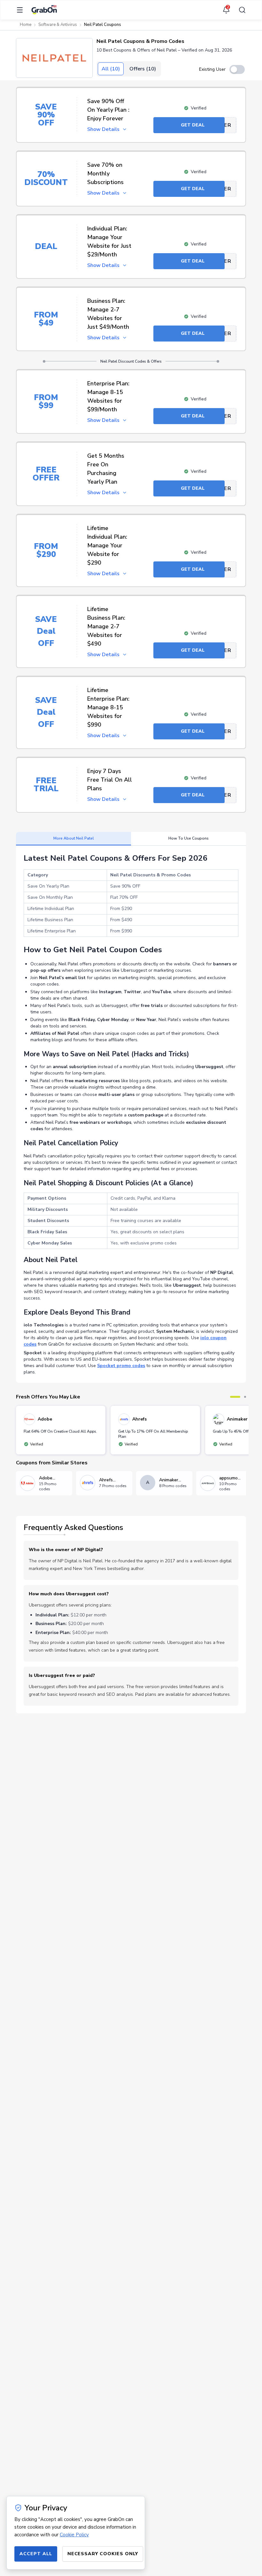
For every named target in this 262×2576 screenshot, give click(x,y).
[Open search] (240, 10)
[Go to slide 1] (235, 1397)
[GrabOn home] (44, 10)
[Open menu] (22, 10)
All (111, 69)
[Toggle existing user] (237, 69)
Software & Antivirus (58, 25)
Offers (143, 69)
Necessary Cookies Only (103, 2554)
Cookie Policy (74, 2535)
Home (26, 25)
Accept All (36, 2554)
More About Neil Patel (74, 838)
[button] (54, 58)
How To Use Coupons (189, 838)
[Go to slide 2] (245, 1397)
